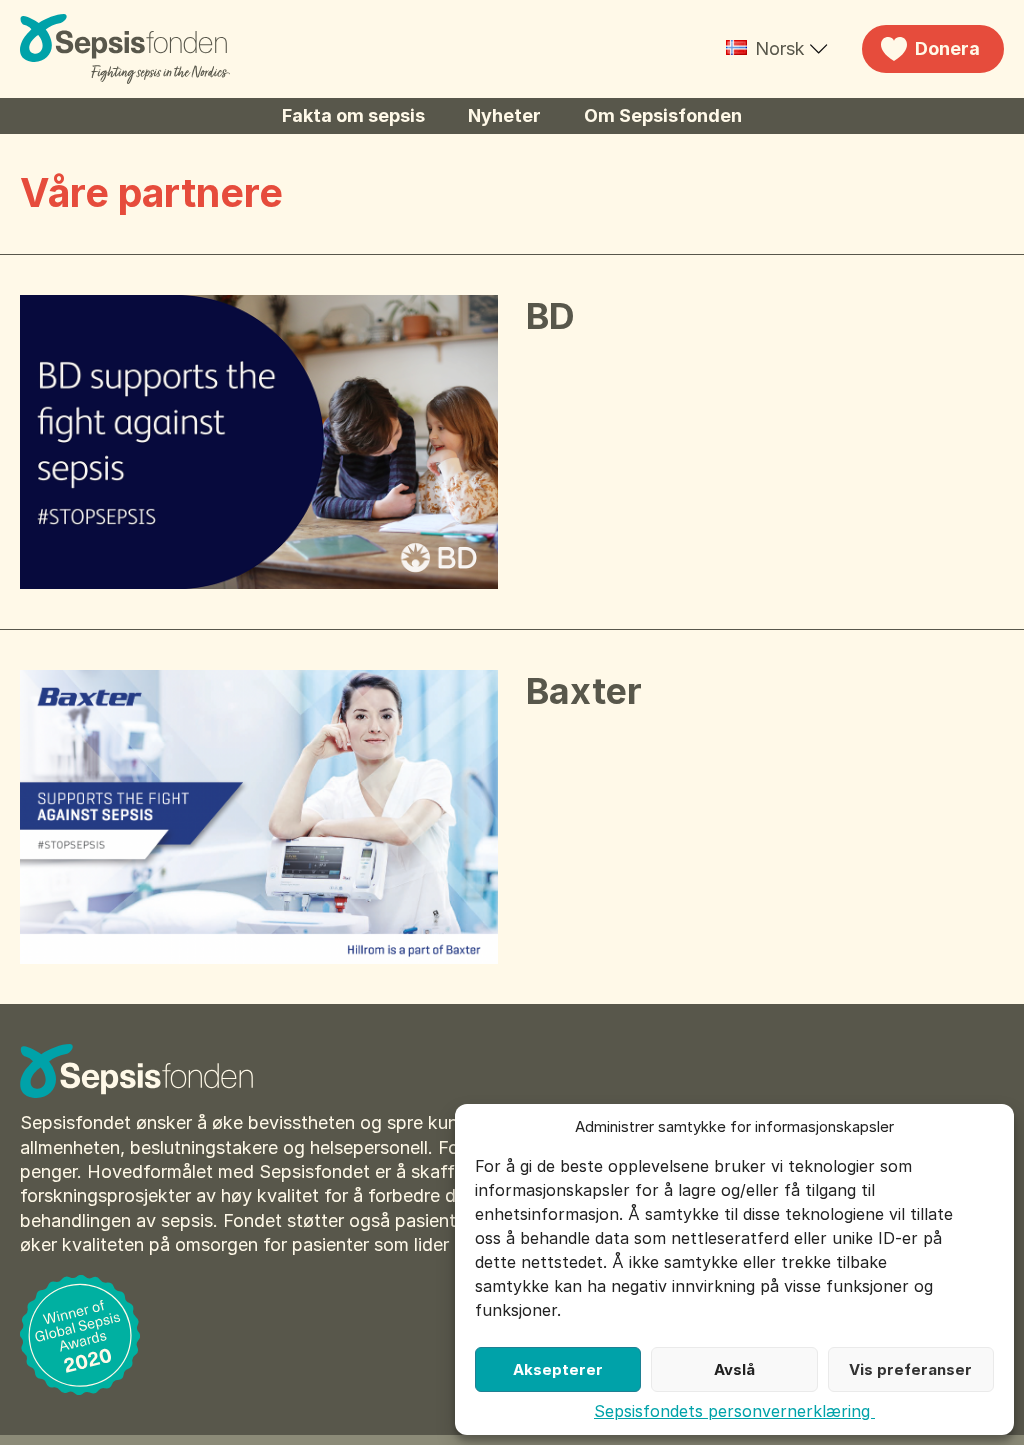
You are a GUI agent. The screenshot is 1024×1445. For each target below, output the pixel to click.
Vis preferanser (910, 1369)
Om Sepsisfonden (663, 115)
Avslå (734, 1369)
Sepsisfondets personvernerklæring (734, 1411)
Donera (947, 48)
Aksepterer (558, 1369)
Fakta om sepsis (353, 115)
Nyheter (504, 115)
